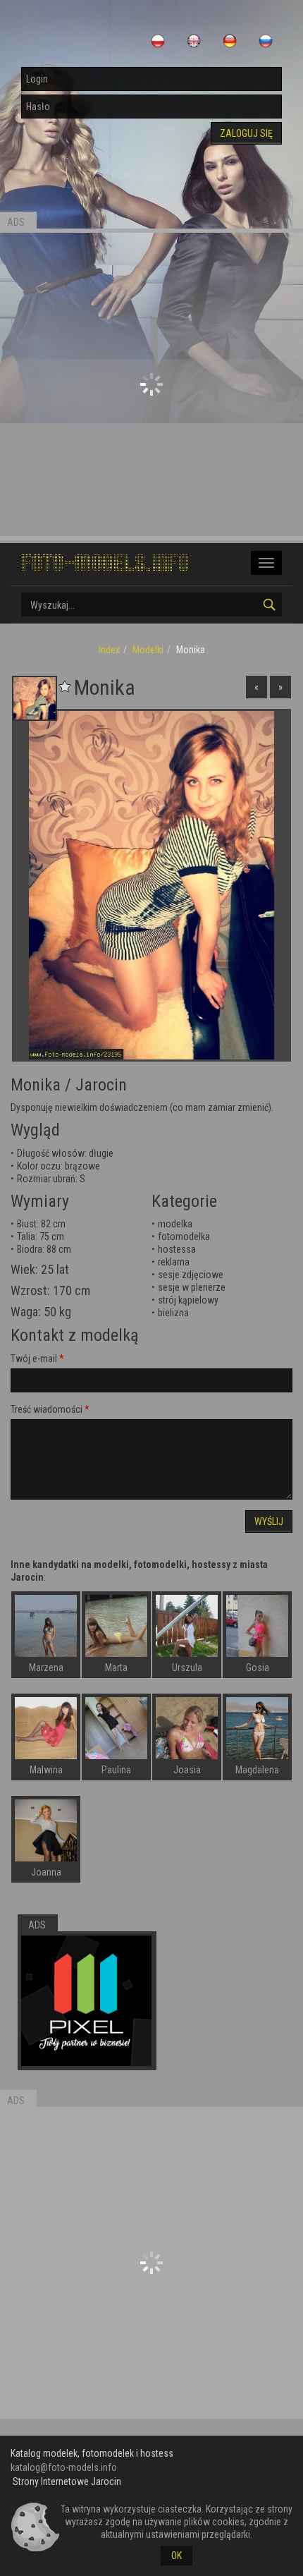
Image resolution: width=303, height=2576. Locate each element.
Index (109, 650)
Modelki (148, 650)
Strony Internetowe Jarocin (67, 2481)
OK (177, 2556)
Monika (36, 1085)
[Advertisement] (151, 384)
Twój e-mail (34, 1359)
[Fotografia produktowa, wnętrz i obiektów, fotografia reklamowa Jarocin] (86, 2001)
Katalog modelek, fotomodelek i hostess (92, 2453)
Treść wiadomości (47, 1409)
